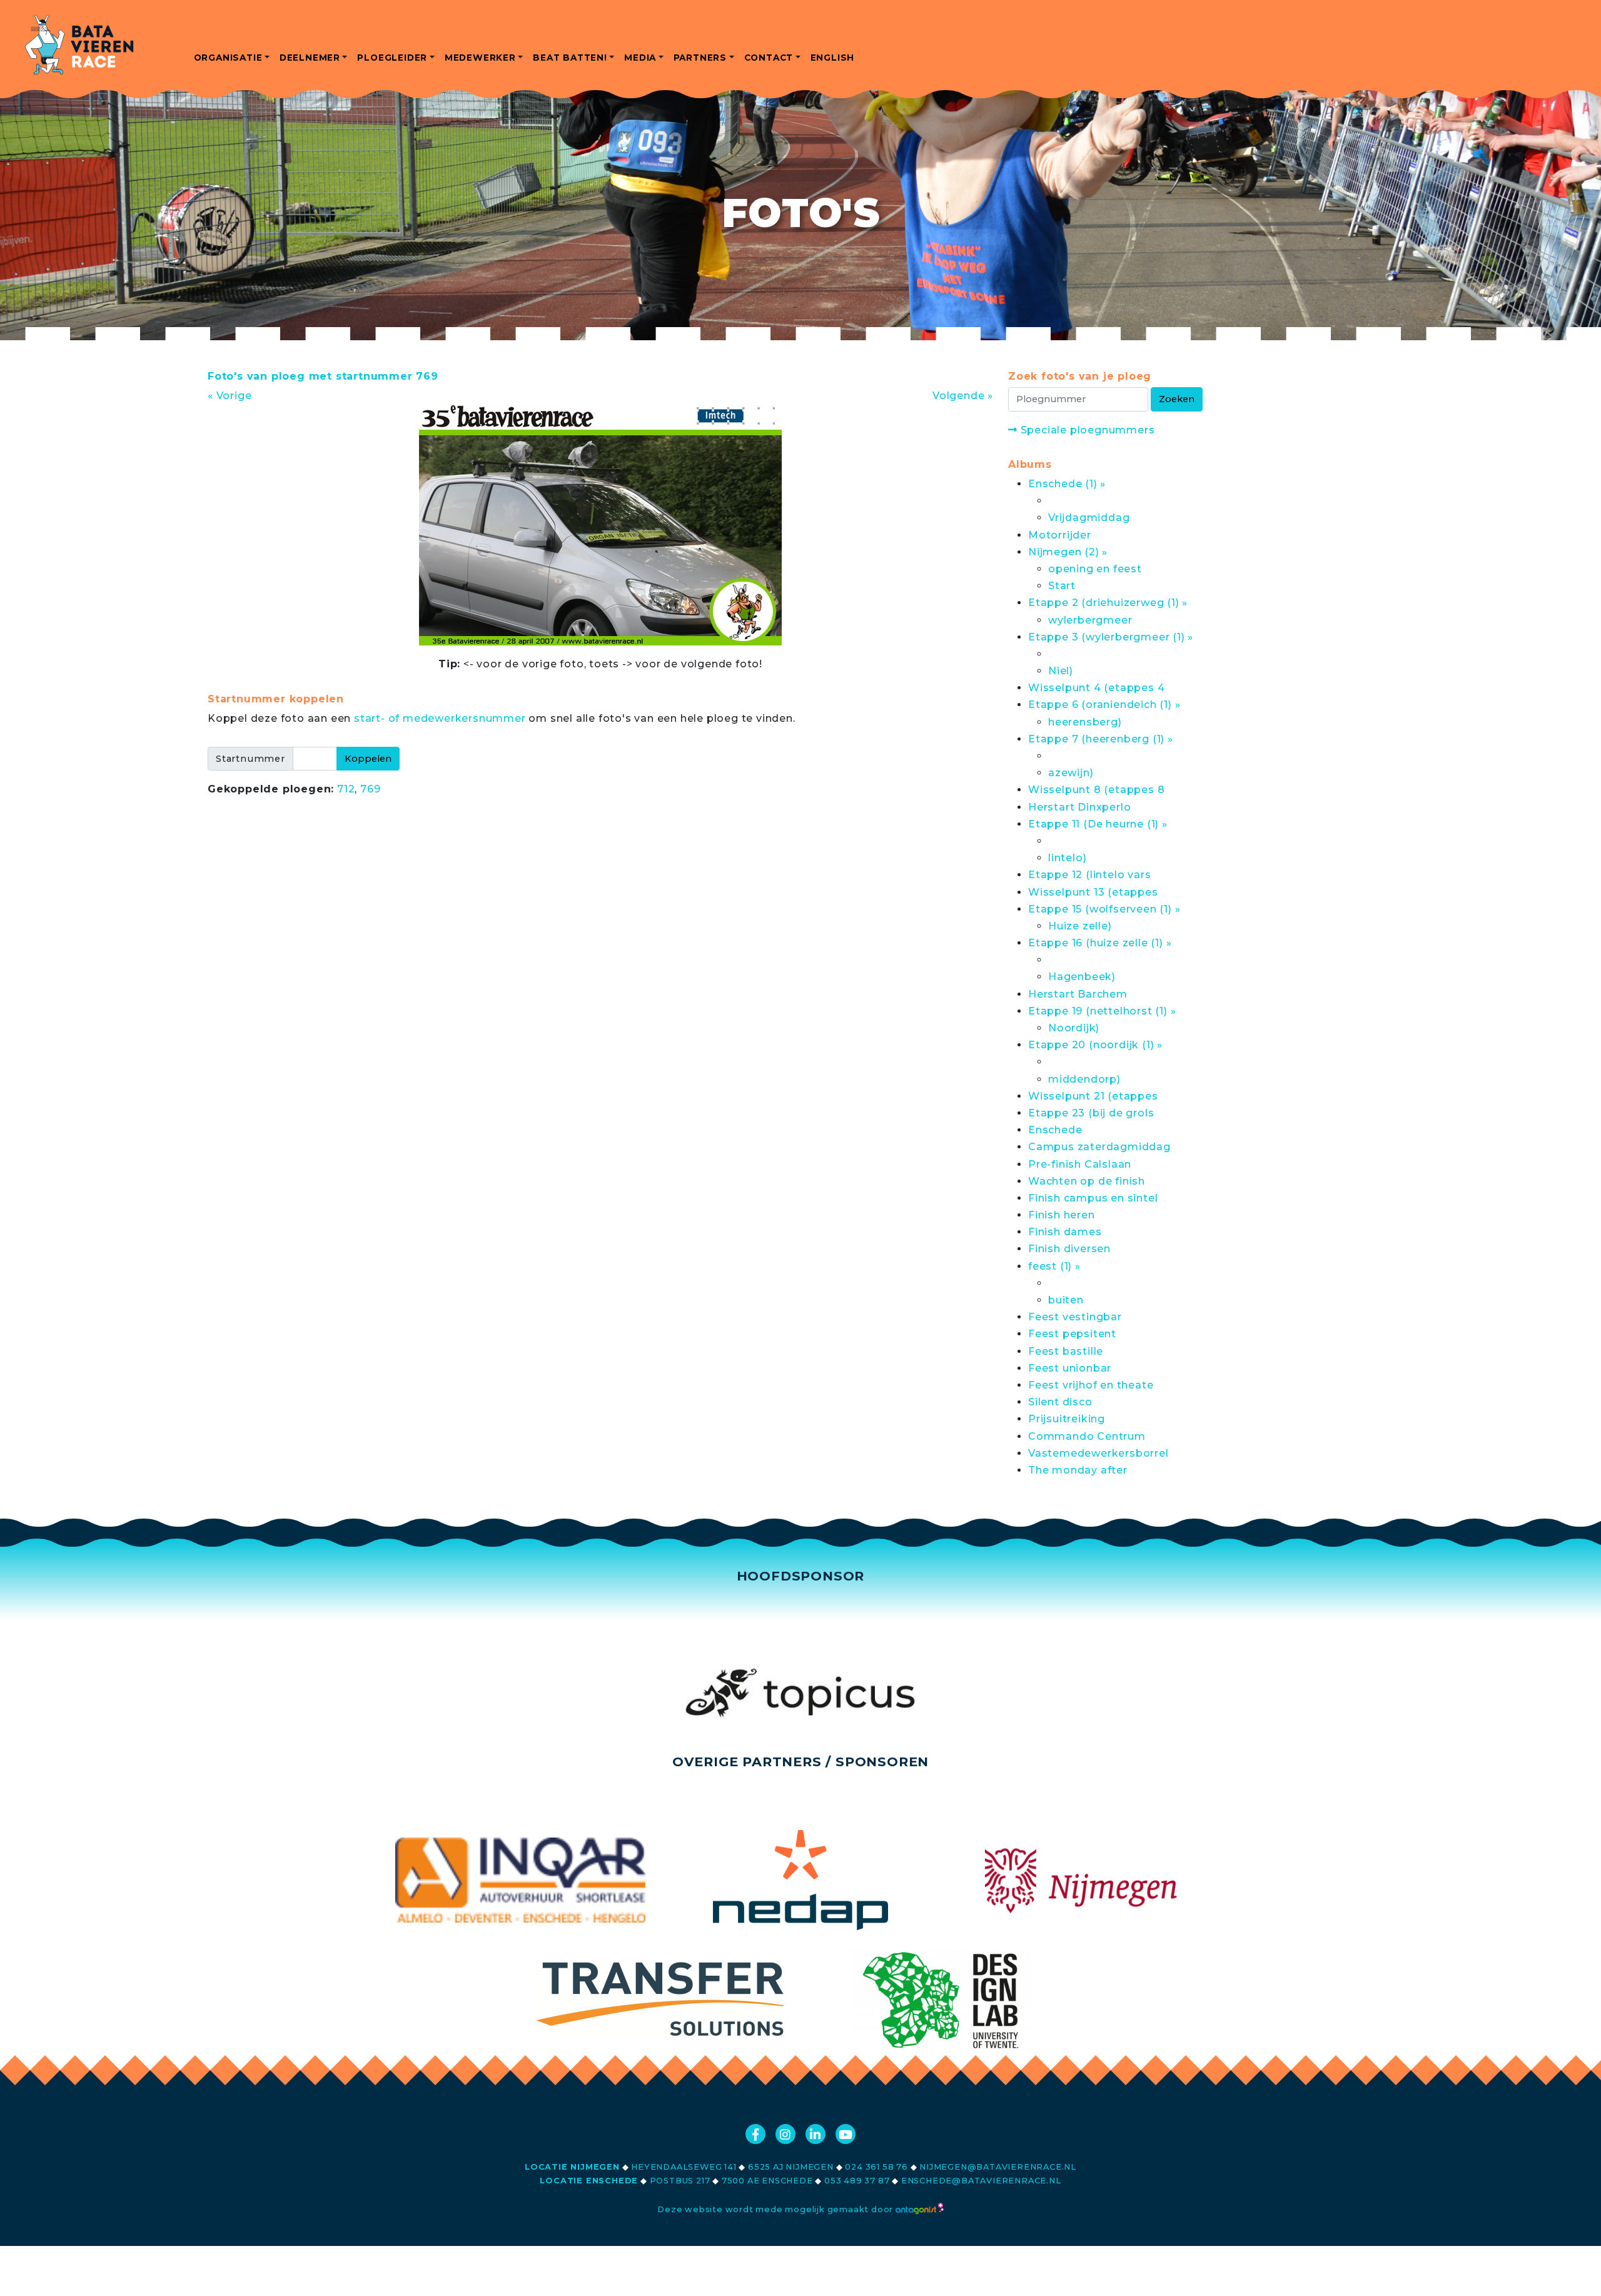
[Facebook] (755, 2134)
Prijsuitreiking (1067, 1419)
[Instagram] (785, 2134)
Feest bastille (1066, 1351)
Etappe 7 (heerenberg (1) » (1101, 739)
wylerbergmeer (1090, 620)
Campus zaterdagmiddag (1099, 1147)
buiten (1066, 1300)
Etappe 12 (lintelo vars (1089, 875)
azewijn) (1071, 773)
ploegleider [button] (392, 58)
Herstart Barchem (1078, 994)
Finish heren (1062, 1215)
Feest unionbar (1070, 1368)
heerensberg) (1085, 722)
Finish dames (1065, 1232)
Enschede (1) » (1067, 484)
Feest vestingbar (1075, 1317)
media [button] (640, 58)
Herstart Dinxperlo (1079, 807)
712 (346, 789)
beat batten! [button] (570, 58)
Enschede (1055, 1130)
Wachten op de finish (1087, 1181)
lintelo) (1067, 858)
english (833, 58)
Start (1062, 586)
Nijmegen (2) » (1068, 552)
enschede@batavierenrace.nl (981, 2181)
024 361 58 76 (876, 2167)
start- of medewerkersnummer (440, 718)
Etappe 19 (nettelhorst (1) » (1102, 1011)
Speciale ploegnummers (1086, 430)
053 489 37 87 (857, 2181)
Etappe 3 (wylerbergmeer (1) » (1111, 637)
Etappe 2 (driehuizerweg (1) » (1108, 603)
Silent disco (1060, 1402)
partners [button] (700, 58)
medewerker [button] (480, 58)
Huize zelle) (1080, 926)
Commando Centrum (1087, 1436)
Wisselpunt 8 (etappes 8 (1096, 790)
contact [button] (769, 58)
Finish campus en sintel (1093, 1198)
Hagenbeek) (1082, 977)
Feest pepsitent (1072, 1334)
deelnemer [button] (310, 58)
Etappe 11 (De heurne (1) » (1098, 824)
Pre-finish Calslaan (1080, 1164)
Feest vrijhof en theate (1091, 1385)
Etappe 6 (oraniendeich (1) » (1104, 705)
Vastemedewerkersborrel (1098, 1453)
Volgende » (963, 396)
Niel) (1061, 671)
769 (370, 789)
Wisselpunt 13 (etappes (1093, 892)
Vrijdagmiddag (1089, 518)
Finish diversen (1069, 1249)
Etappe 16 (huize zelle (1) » (1100, 943)
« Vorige (230, 396)
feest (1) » (1054, 1266)
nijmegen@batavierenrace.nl (998, 2167)
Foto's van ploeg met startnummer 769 (323, 376)
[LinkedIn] (816, 2134)
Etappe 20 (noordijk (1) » (1095, 1045)
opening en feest (1095, 569)
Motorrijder (1060, 535)
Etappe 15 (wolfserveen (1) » (1104, 909)
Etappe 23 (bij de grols (1091, 1113)
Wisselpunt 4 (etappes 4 (1096, 688)
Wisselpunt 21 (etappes (1093, 1096)
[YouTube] (846, 2134)
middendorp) (1084, 1079)
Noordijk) (1074, 1028)
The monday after (1078, 1470)
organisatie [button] (228, 58)
